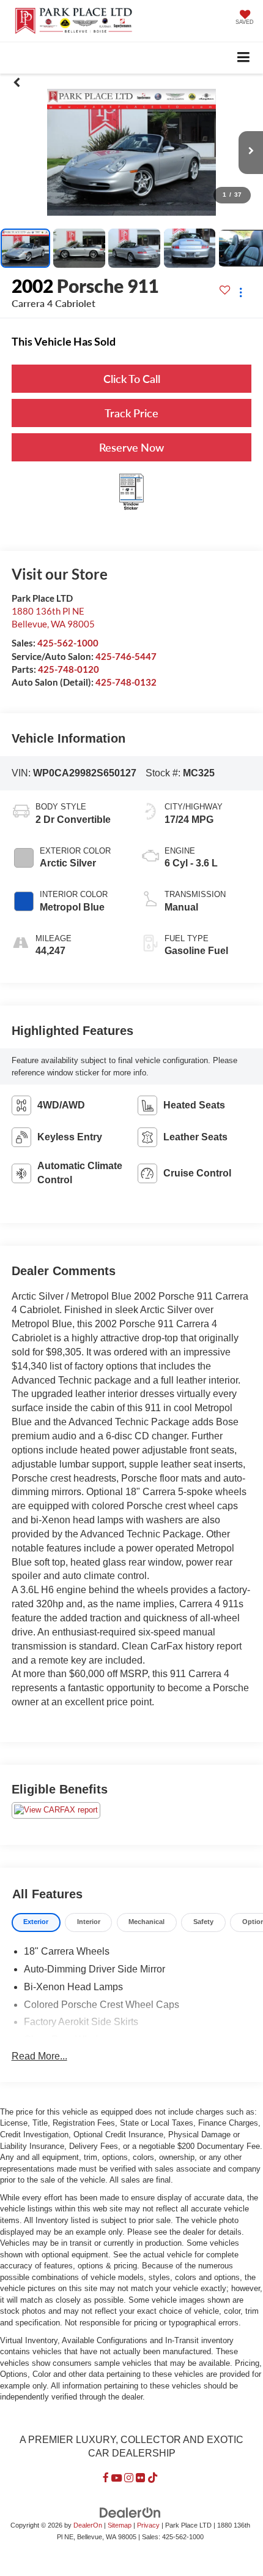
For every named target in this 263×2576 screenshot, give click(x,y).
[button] (17, 83)
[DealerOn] (130, 2513)
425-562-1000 (68, 643)
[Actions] (241, 292)
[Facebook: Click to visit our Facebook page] (106, 2478)
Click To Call (132, 379)
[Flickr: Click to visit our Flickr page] (140, 2478)
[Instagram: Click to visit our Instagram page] (129, 2478)
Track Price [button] (131, 413)
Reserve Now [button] (131, 447)
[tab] (36, 1923)
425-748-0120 (69, 669)
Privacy (148, 2525)
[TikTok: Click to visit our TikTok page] (153, 2478)
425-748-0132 (126, 682)
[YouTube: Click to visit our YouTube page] (117, 2478)
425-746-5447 (126, 656)
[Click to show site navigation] (244, 58)
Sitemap (120, 2525)
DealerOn (88, 2525)
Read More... (39, 2056)
